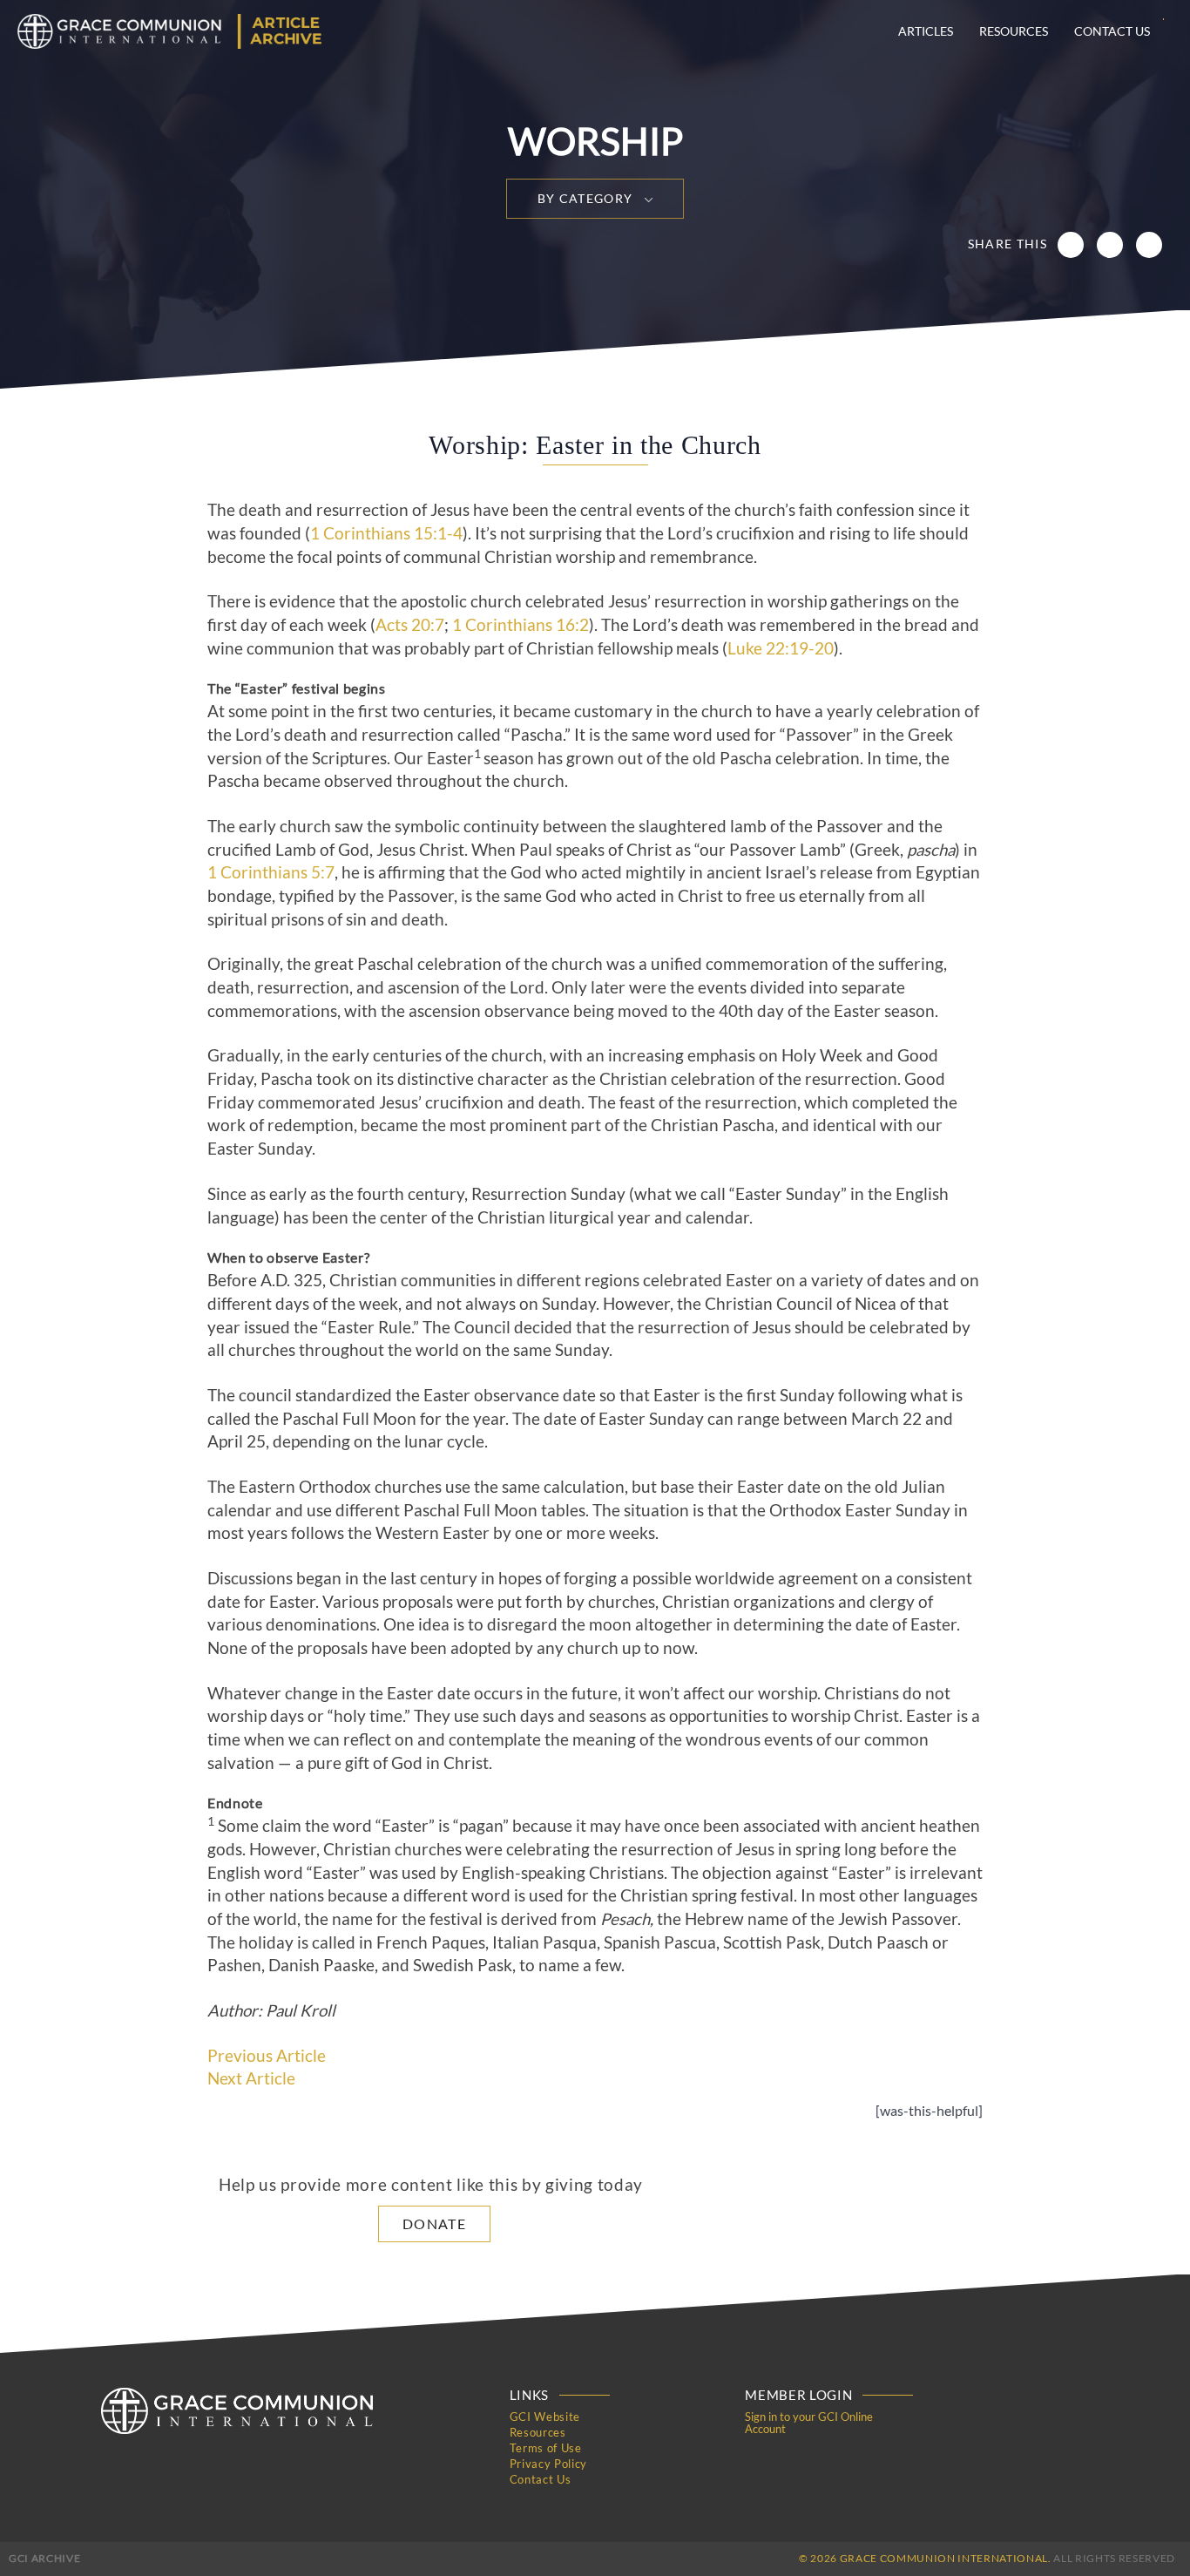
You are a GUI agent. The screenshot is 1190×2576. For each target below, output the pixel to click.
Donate (434, 2223)
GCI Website (545, 2417)
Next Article (251, 2078)
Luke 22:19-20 (781, 648)
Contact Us (1112, 31)
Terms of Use (546, 2448)
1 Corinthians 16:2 (521, 625)
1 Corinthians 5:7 (271, 872)
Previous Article (267, 2056)
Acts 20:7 (410, 625)
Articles (926, 31)
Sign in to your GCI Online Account (809, 2423)
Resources (1014, 31)
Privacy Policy (548, 2464)
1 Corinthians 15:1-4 (386, 533)
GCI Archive (44, 2558)
